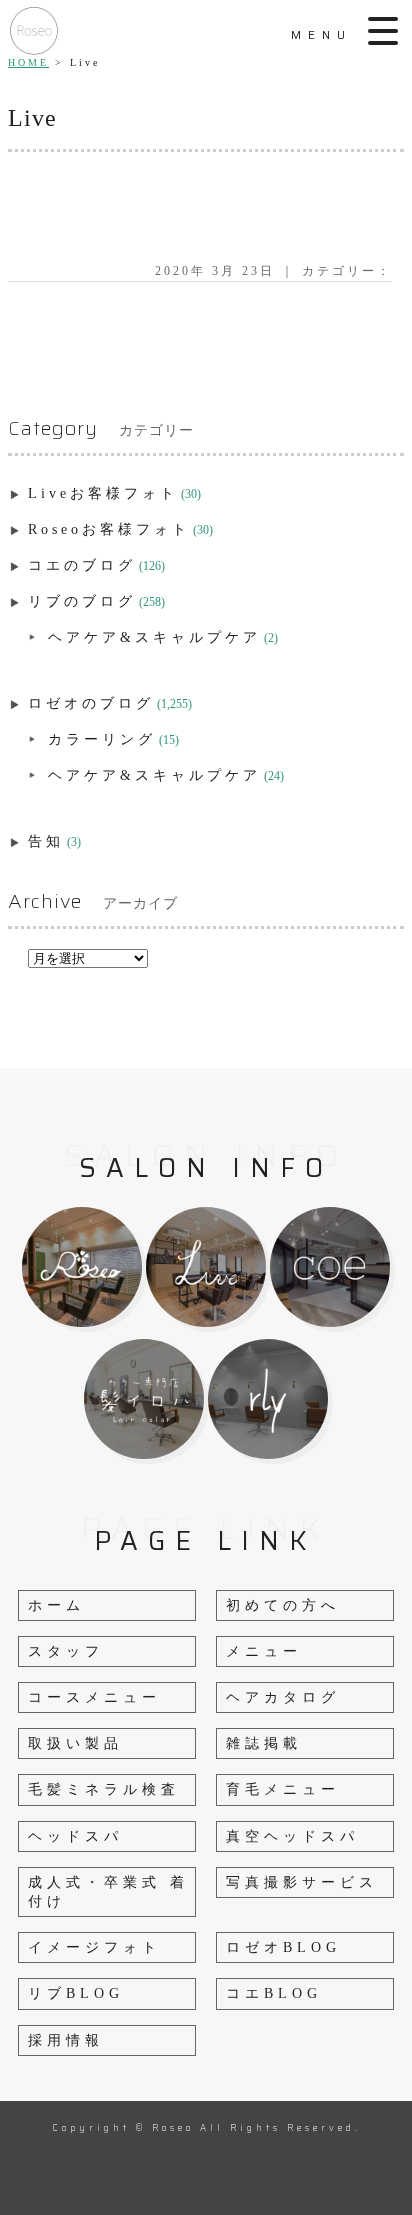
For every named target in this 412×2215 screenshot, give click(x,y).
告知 (46, 841)
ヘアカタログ (283, 1697)
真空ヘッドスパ (292, 1836)
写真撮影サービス (302, 1882)
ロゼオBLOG (283, 1947)
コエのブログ (82, 565)
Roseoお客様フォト (109, 529)
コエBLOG (274, 1993)
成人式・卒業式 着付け (108, 1892)
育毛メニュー (283, 1789)
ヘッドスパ (75, 1836)
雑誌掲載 (264, 1743)
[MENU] (385, 31)
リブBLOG (76, 1993)
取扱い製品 (75, 1743)
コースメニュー (94, 1697)
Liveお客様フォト (103, 493)
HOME (28, 62)
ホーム (56, 1605)
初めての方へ (283, 1605)
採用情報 (66, 2040)
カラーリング (102, 739)
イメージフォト (94, 1947)
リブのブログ (82, 601)
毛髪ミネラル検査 (104, 1789)
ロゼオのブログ (91, 703)
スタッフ (66, 1651)
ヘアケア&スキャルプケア (154, 637)
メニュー (264, 1651)
